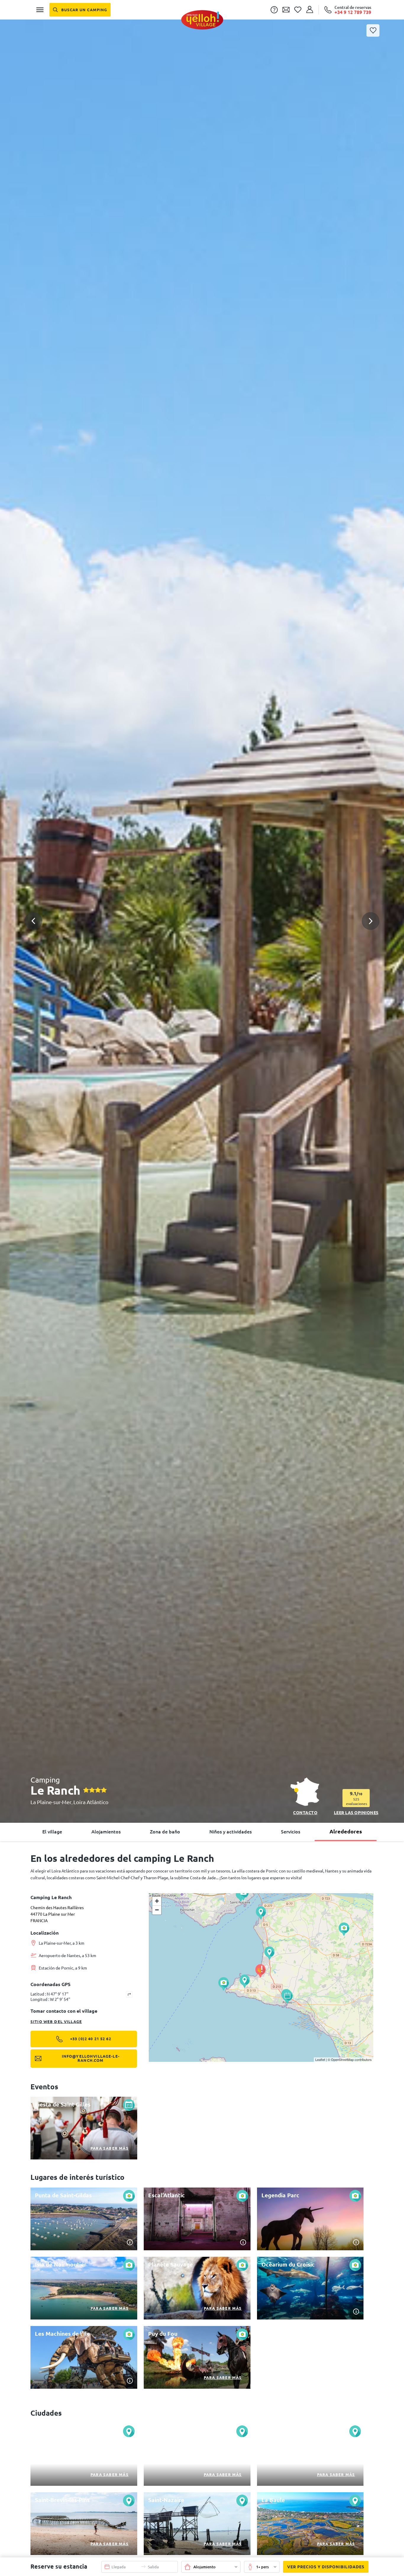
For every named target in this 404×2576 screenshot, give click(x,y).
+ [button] (157, 1901)
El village (52, 1832)
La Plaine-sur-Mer (51, 1802)
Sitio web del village (56, 2022)
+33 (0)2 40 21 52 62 (91, 2039)
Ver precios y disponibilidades (326, 2567)
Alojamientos (106, 1832)
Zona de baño (165, 1832)
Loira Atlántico (91, 1802)
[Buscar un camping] (80, 10)
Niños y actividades (231, 1832)
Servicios (291, 1832)
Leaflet (320, 2059)
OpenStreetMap (342, 2059)
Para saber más (110, 2148)
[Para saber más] (84, 2128)
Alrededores (346, 1831)
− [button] (157, 1910)
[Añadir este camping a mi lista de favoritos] (373, 30)
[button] (202, 898)
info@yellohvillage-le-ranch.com (91, 2058)
